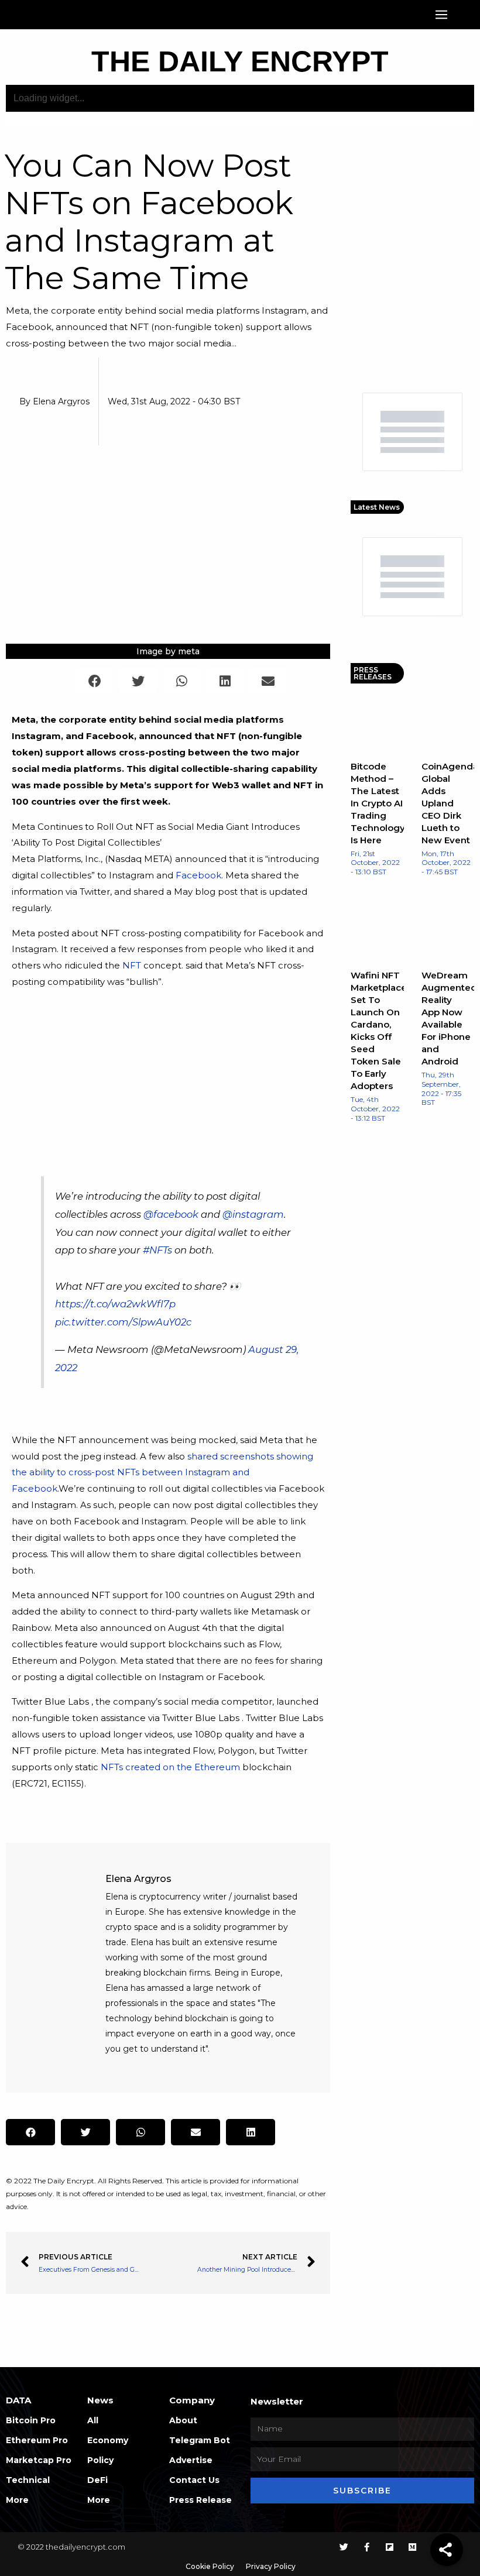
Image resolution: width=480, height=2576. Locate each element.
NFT (132, 965)
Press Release (200, 2500)
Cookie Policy (210, 2566)
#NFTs (157, 1250)
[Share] (447, 2550)
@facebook (171, 1214)
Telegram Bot (200, 2440)
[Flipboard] (390, 2547)
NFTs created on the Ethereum (170, 1767)
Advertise (191, 2460)
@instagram (253, 1214)
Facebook (198, 875)
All (93, 2420)
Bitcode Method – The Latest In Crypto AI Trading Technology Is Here (378, 803)
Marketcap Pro (39, 2460)
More (17, 2500)
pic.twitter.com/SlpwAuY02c (123, 1322)
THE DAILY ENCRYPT (240, 61)
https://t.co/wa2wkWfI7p (115, 1304)
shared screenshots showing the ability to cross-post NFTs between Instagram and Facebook (162, 1473)
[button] (441, 15)
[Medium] (412, 2547)
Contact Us (194, 2480)
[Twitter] (344, 2547)
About (183, 2420)
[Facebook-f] (367, 2547)
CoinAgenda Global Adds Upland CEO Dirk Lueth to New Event (450, 803)
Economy (108, 2440)
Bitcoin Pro (31, 2420)
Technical (28, 2480)
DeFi (97, 2480)
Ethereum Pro (37, 2440)
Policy (100, 2460)
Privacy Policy (271, 2566)
